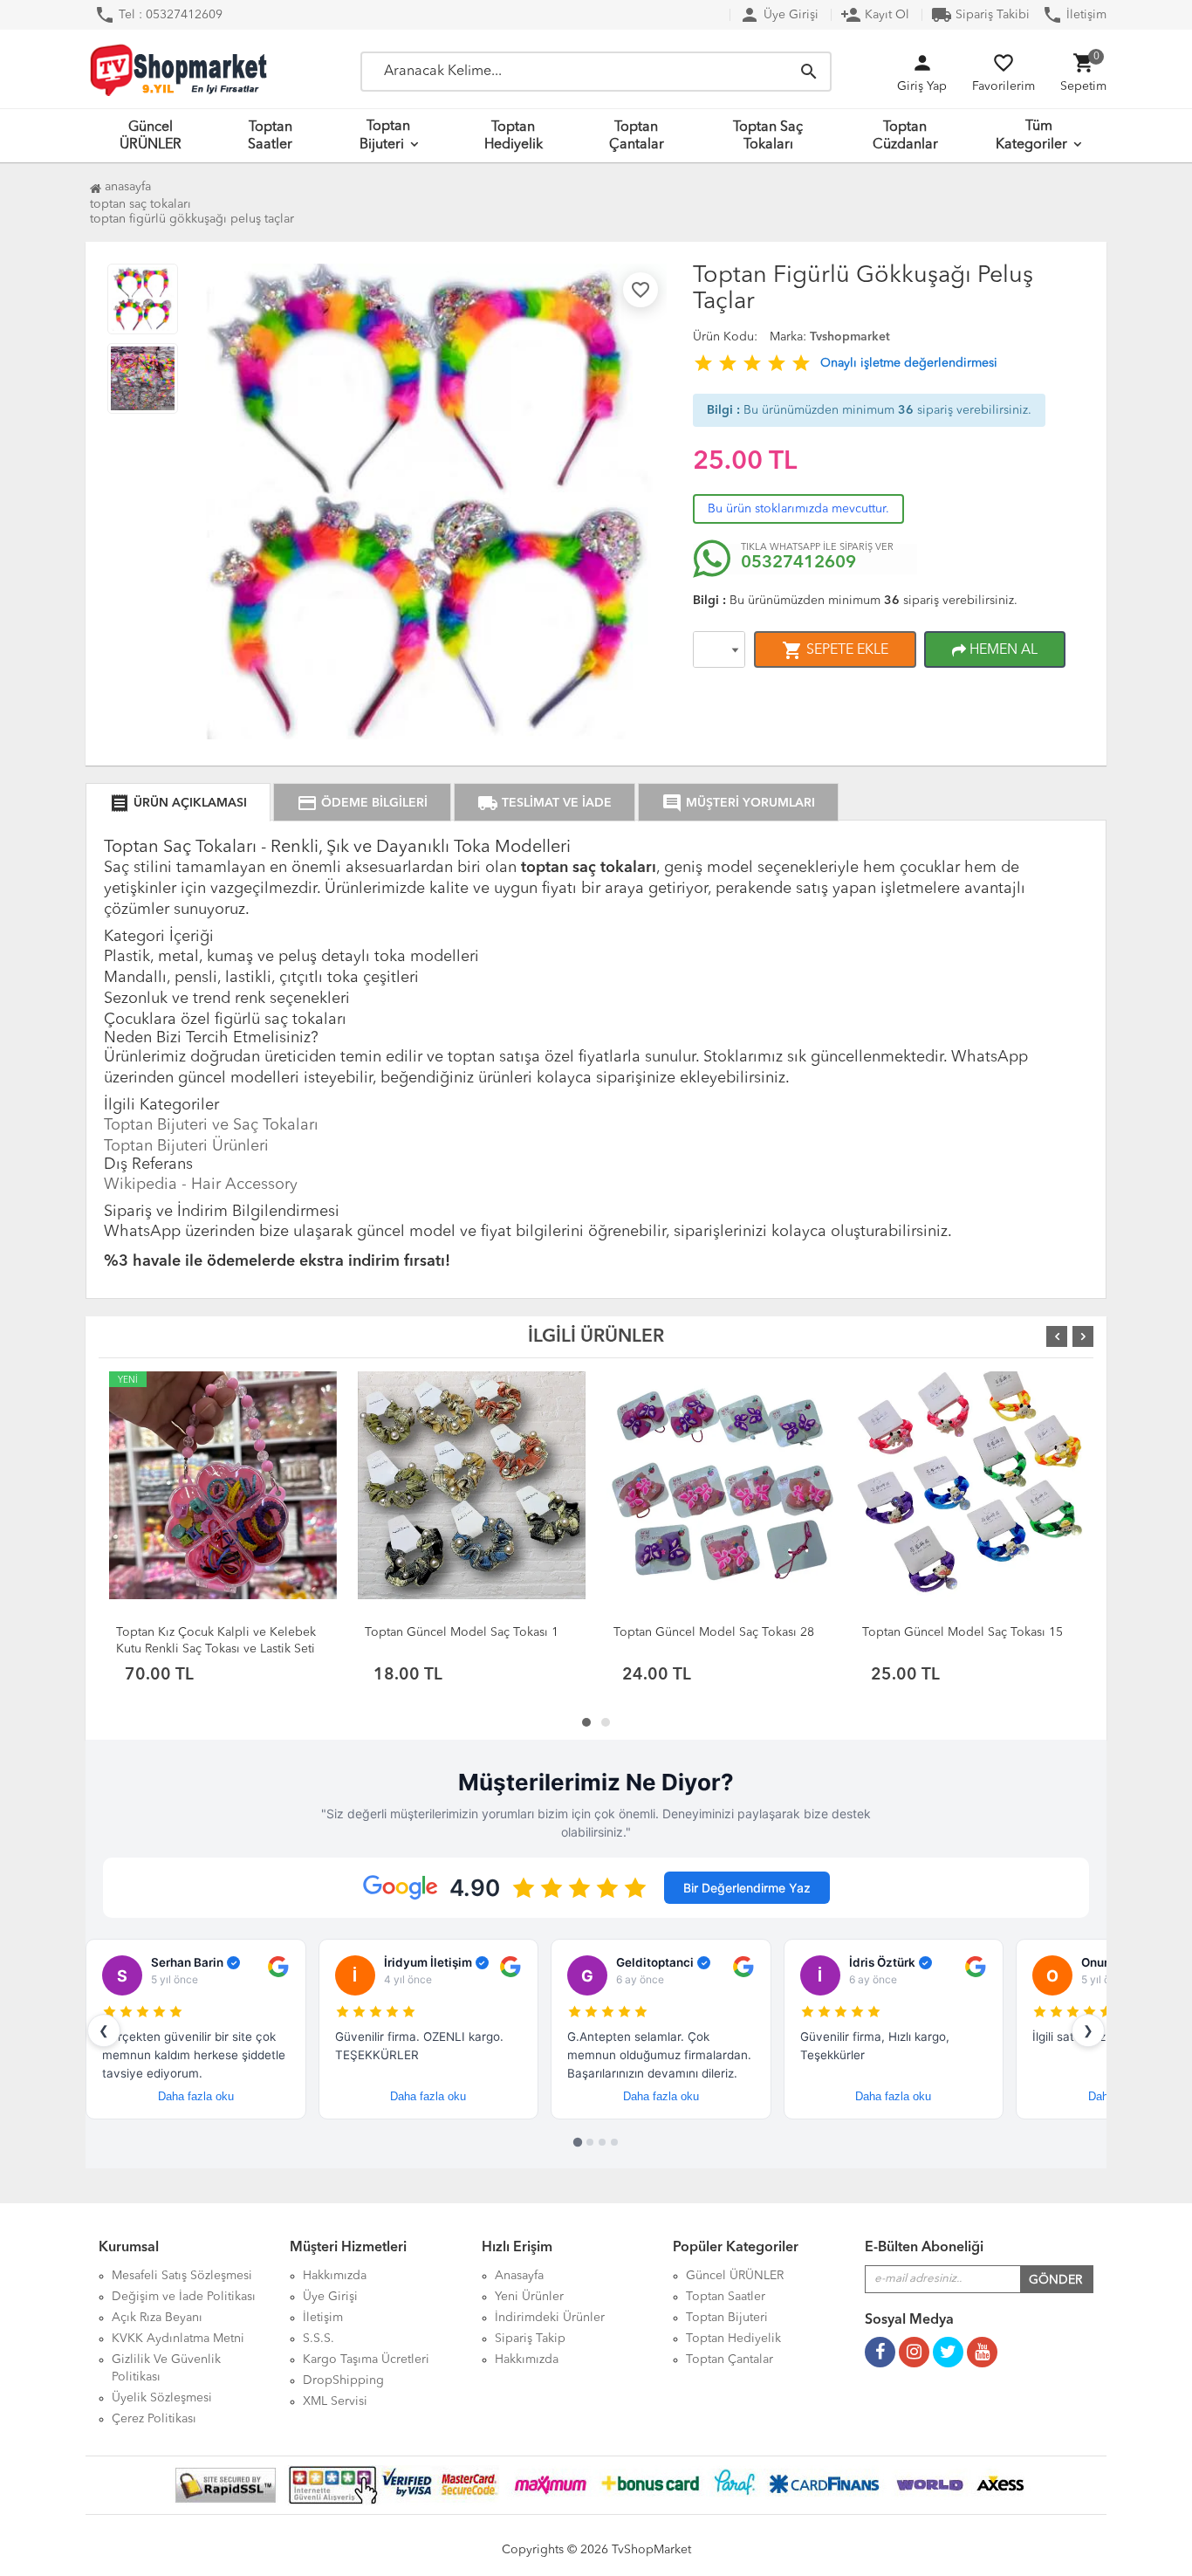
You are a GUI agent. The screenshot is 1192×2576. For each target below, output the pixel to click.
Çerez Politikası (154, 2419)
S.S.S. (319, 2339)
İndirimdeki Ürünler (550, 2318)
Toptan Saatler (270, 136)
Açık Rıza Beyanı (157, 2318)
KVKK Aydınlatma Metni (178, 2339)
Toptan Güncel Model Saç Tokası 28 (714, 1632)
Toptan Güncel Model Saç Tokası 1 (462, 1632)
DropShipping (343, 2380)
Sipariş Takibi (980, 15)
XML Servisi (335, 2401)
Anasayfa (126, 187)
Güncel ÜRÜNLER (151, 136)
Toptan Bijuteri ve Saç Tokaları (211, 1125)
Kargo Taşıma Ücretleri (366, 2360)
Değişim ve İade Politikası (184, 2297)
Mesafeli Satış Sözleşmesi (182, 2276)
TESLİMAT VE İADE (545, 803)
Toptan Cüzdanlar (905, 136)
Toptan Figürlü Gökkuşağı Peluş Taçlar (192, 219)
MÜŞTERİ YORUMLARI (738, 803)
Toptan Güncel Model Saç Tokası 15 (963, 1632)
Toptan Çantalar (637, 136)
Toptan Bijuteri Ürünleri (186, 1146)
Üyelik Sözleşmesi (162, 2398)
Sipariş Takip (530, 2339)
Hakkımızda (335, 2276)
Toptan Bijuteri (385, 136)
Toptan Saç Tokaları (768, 136)
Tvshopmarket (850, 337)
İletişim (1074, 15)
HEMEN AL (1002, 650)
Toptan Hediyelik (514, 136)
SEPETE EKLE (835, 650)
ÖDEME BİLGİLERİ (362, 803)
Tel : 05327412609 (158, 15)
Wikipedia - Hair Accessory (201, 1185)
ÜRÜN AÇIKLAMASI (178, 803)
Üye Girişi (779, 15)
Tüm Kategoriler (1031, 136)
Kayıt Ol (875, 15)
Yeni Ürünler (529, 2297)
